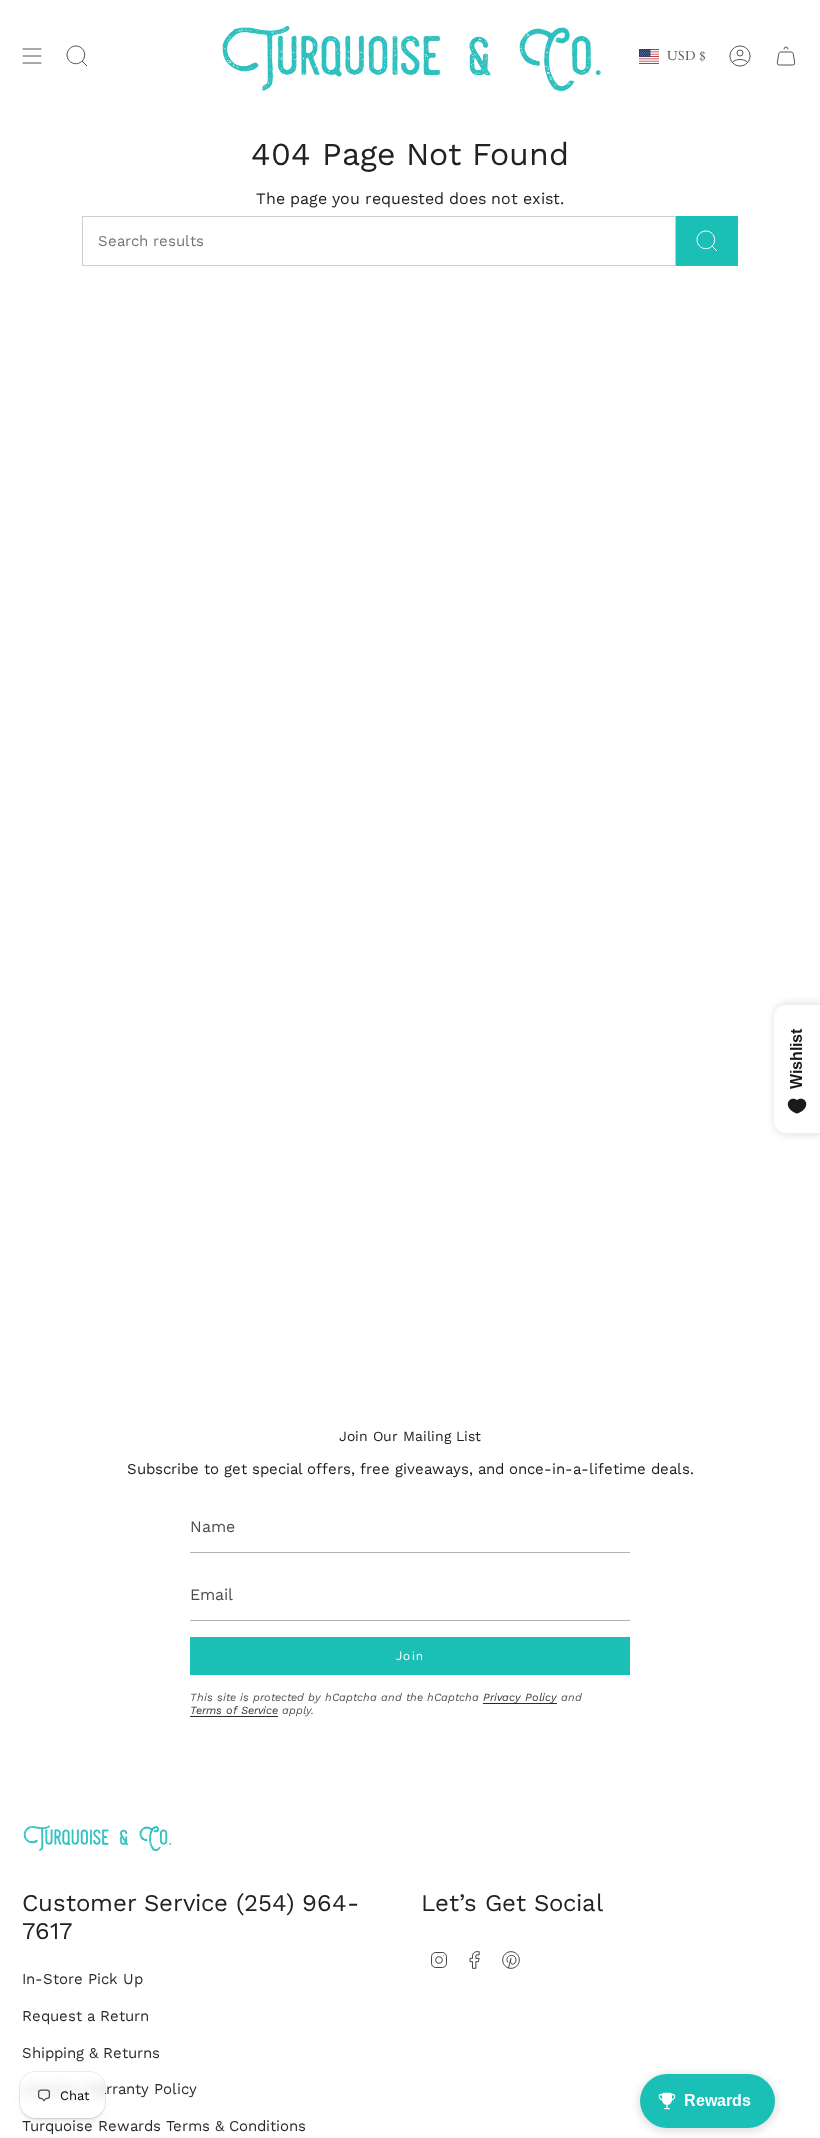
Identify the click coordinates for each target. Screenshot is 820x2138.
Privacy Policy (520, 1697)
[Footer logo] (97, 1837)
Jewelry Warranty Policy (109, 2089)
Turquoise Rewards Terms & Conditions (164, 2126)
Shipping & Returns (91, 2053)
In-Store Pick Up (82, 1979)
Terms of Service (234, 1710)
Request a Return (85, 2016)
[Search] (707, 241)
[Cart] (786, 56)
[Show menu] (32, 56)
